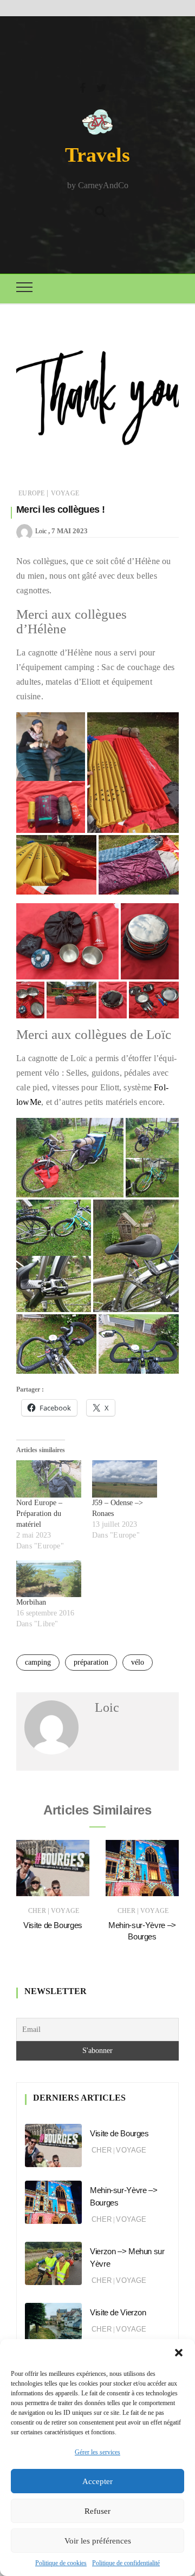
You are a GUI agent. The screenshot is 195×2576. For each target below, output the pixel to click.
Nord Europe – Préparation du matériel (39, 1514)
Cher (37, 1911)
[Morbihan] (49, 1579)
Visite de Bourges (53, 1925)
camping (38, 1662)
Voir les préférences (98, 2541)
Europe (31, 493)
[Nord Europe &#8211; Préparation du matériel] (49, 1479)
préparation (91, 1662)
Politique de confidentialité (126, 2563)
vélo (138, 1662)
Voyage (65, 493)
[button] (179, 2353)
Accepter (97, 2481)
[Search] (100, 210)
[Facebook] (83, 87)
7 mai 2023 (70, 531)
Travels (97, 155)
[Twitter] (102, 87)
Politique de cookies (61, 2563)
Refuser (97, 2511)
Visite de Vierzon (118, 2312)
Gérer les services (97, 2452)
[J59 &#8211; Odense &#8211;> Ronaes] (125, 1479)
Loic (41, 531)
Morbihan (31, 1602)
